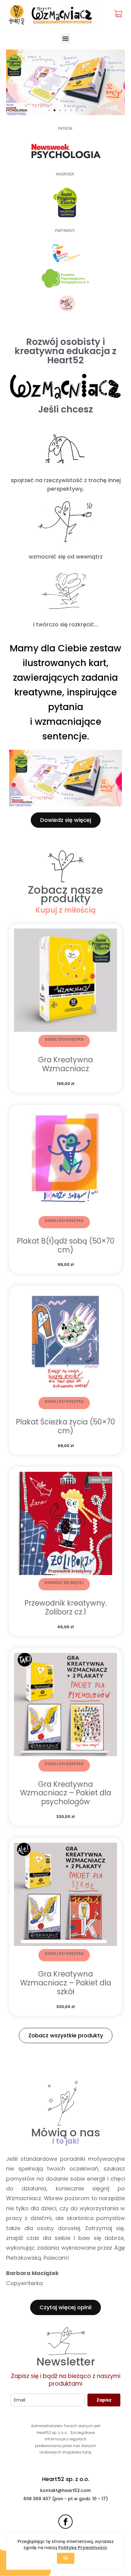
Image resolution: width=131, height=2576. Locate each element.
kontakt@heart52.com (65, 2490)
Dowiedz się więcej (64, 1583)
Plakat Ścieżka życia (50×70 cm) (65, 1426)
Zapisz (104, 2400)
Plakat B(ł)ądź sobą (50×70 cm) (66, 1245)
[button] (66, 38)
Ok (66, 2558)
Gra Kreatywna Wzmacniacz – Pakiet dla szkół (66, 1983)
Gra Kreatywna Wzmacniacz (65, 1064)
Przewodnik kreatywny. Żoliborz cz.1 (66, 1607)
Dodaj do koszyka (64, 1039)
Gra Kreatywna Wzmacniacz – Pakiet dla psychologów (66, 1793)
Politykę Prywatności (82, 2548)
